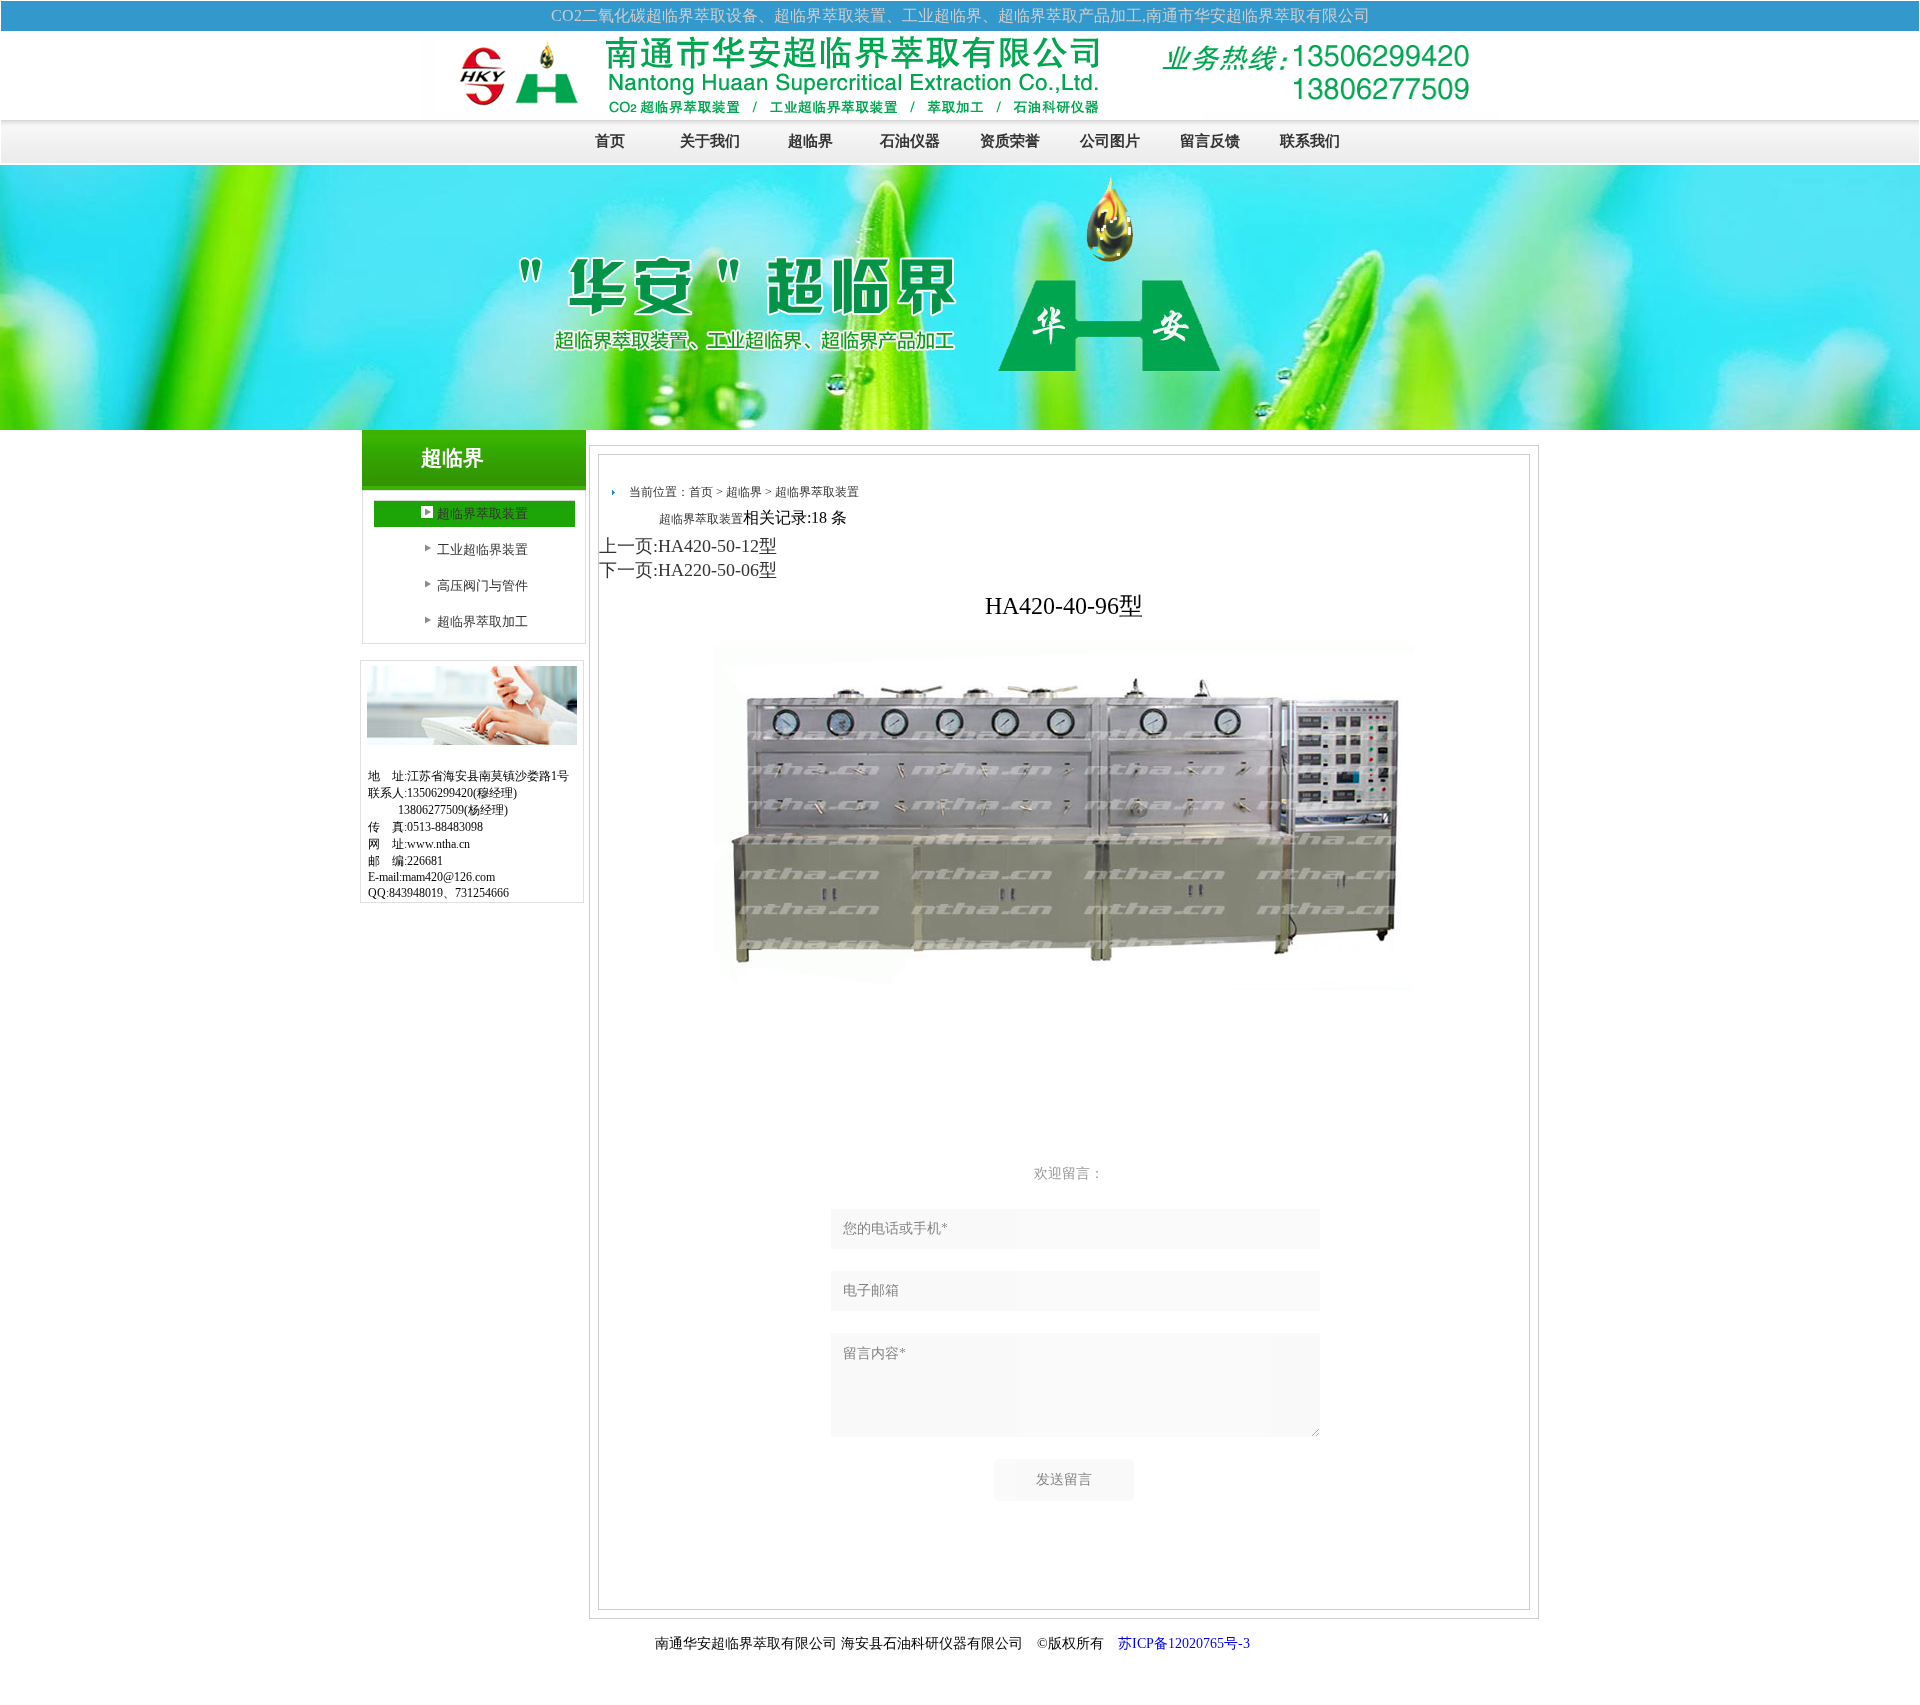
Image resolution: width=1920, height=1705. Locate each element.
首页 (610, 141)
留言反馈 (1210, 141)
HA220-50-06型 (717, 570)
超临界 (810, 141)
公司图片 (1110, 141)
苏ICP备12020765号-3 (1184, 1643)
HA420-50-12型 (717, 546)
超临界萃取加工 (482, 621)
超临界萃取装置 (482, 513)
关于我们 (710, 141)
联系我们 (1310, 141)
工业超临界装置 (482, 549)
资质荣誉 (1010, 141)
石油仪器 (910, 141)
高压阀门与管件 (482, 585)
